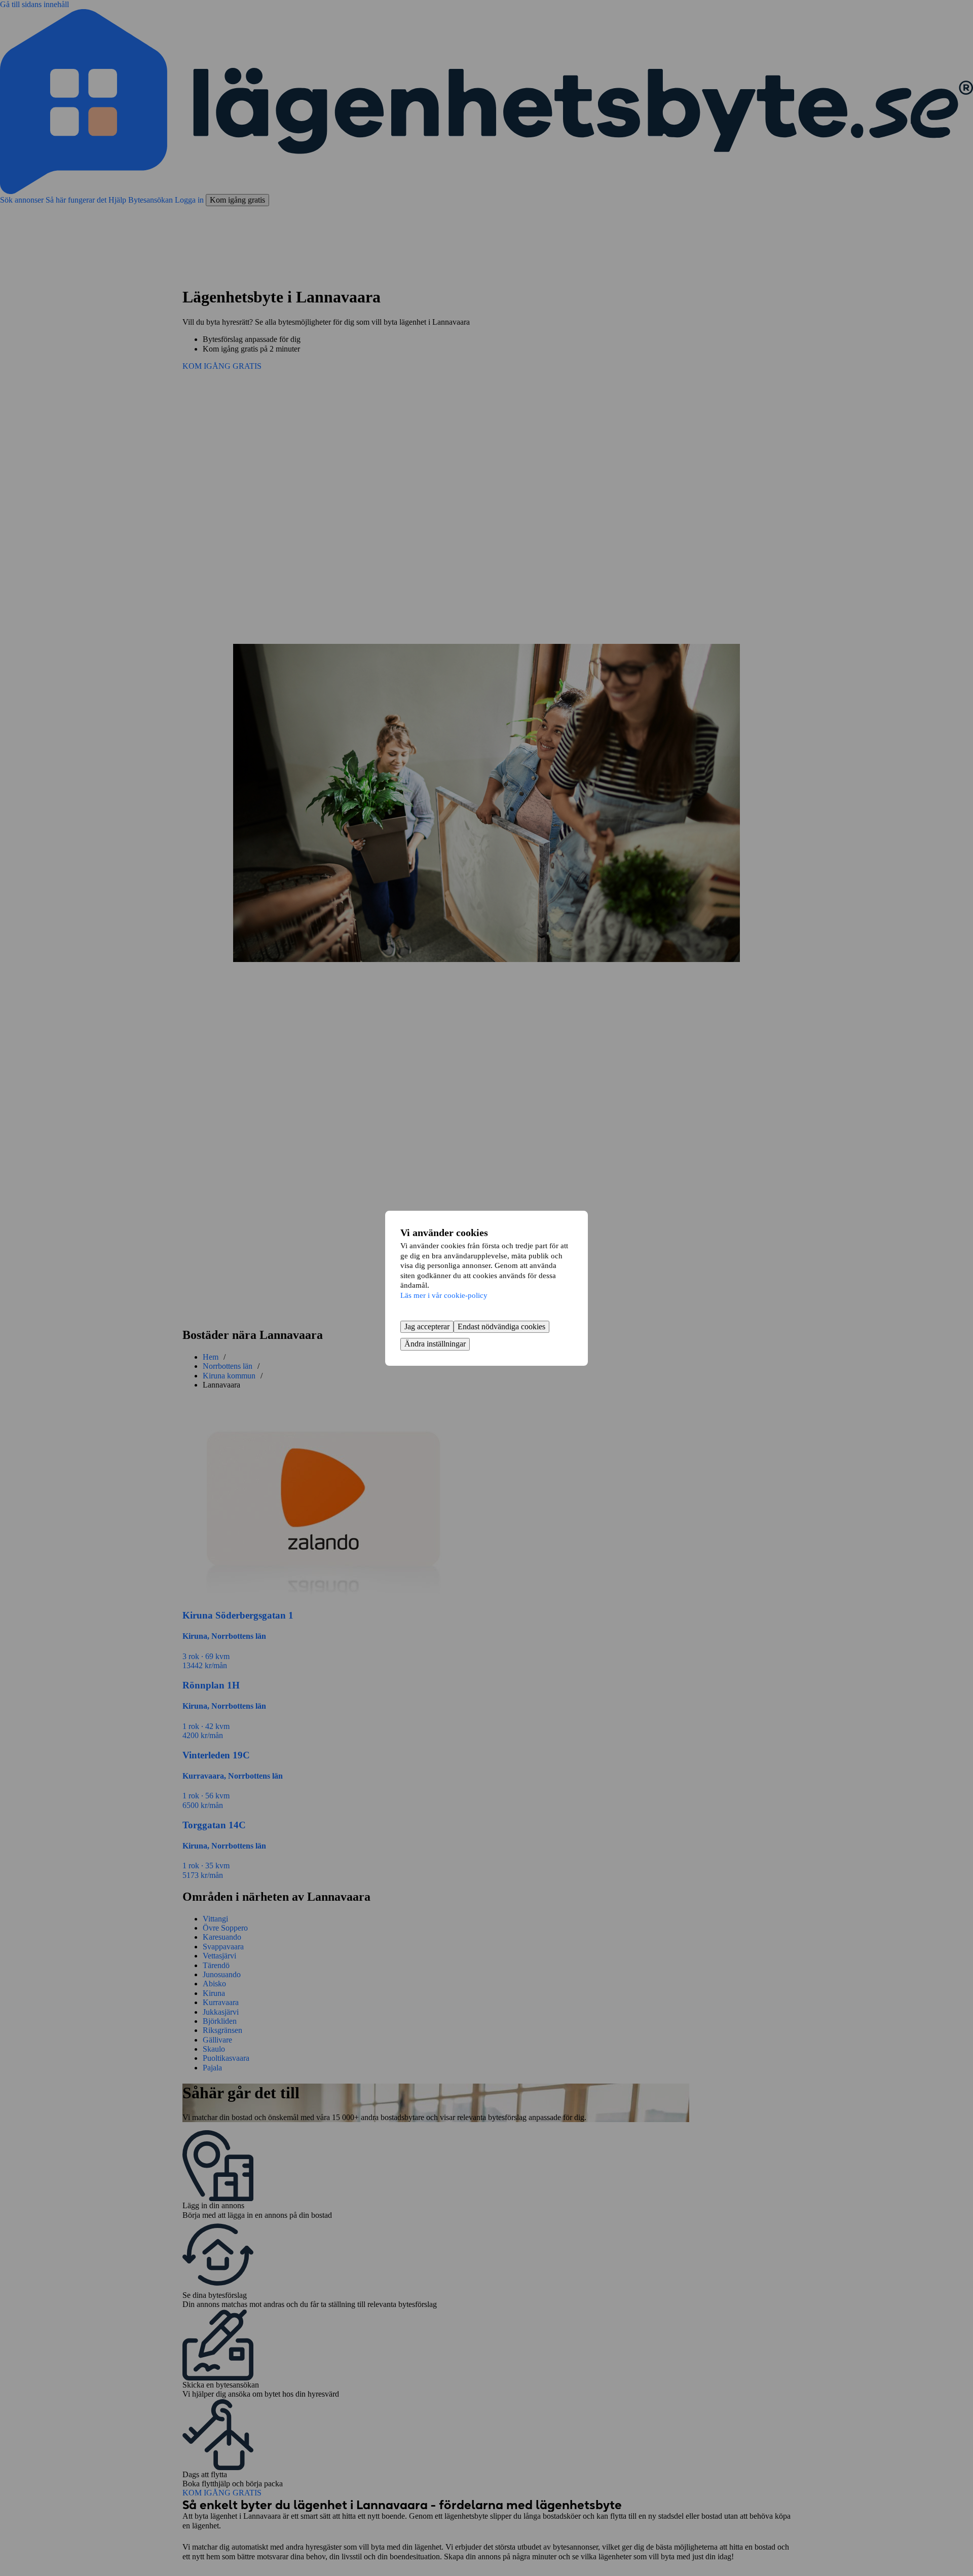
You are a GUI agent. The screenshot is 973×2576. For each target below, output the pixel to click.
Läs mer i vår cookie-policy (444, 1295)
